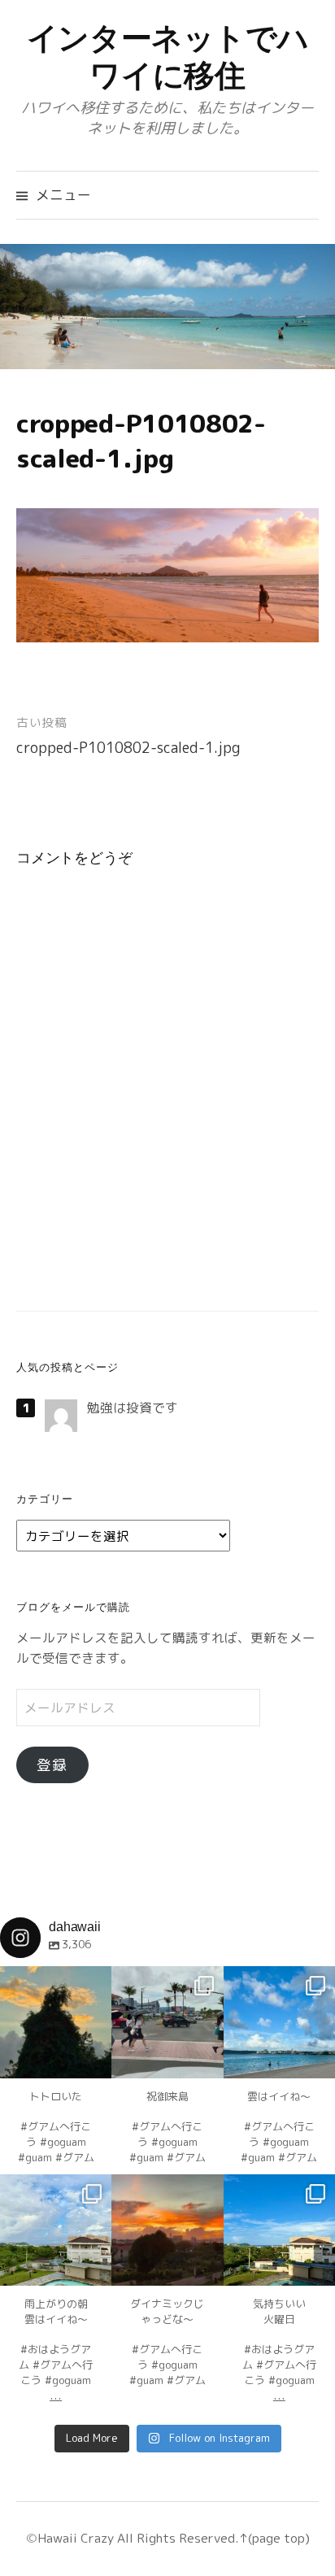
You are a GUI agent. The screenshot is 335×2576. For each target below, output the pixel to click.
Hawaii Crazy (76, 2538)
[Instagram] (91, 2058)
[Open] (56, 2022)
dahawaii (56, 1980)
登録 (52, 1765)
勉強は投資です (133, 1408)
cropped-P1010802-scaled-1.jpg (128, 748)
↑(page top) (274, 2538)
